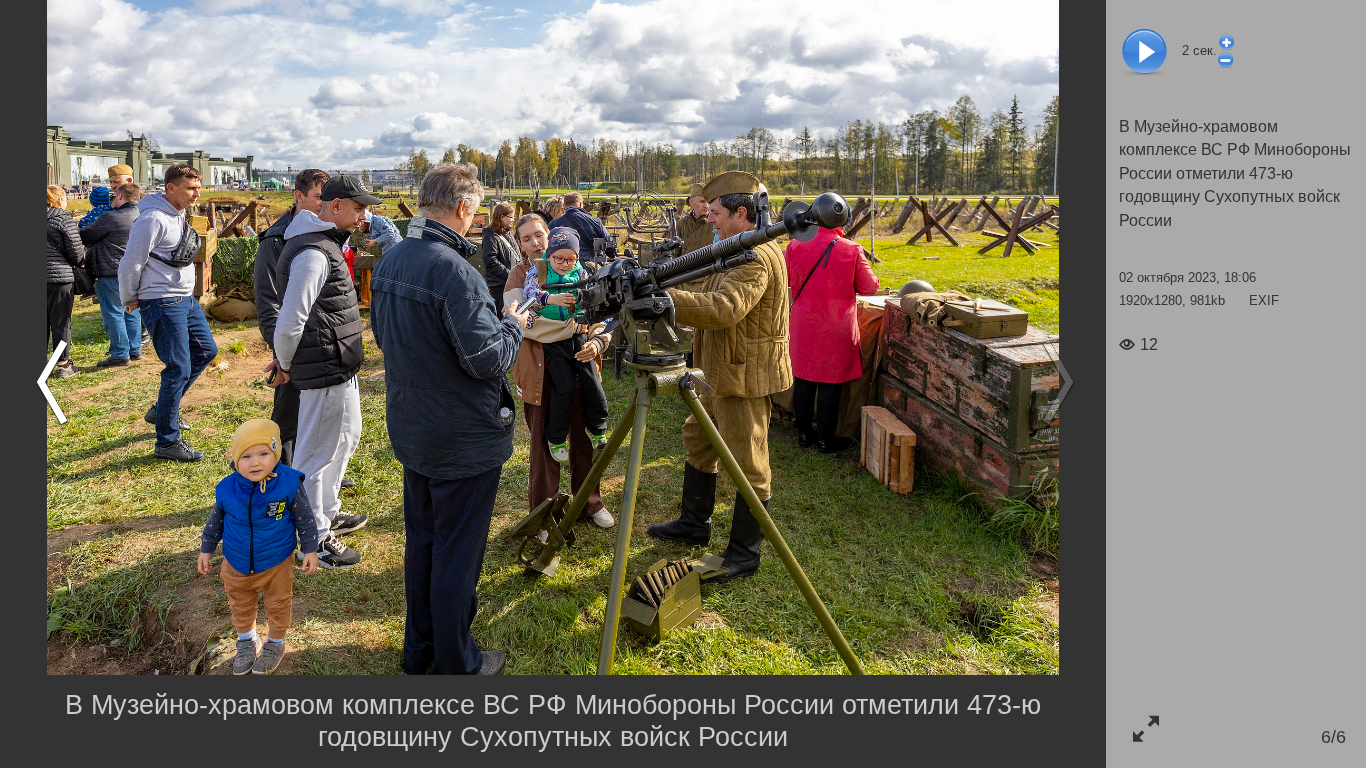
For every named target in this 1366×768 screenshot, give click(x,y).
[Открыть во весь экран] (1145, 728)
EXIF (1264, 300)
